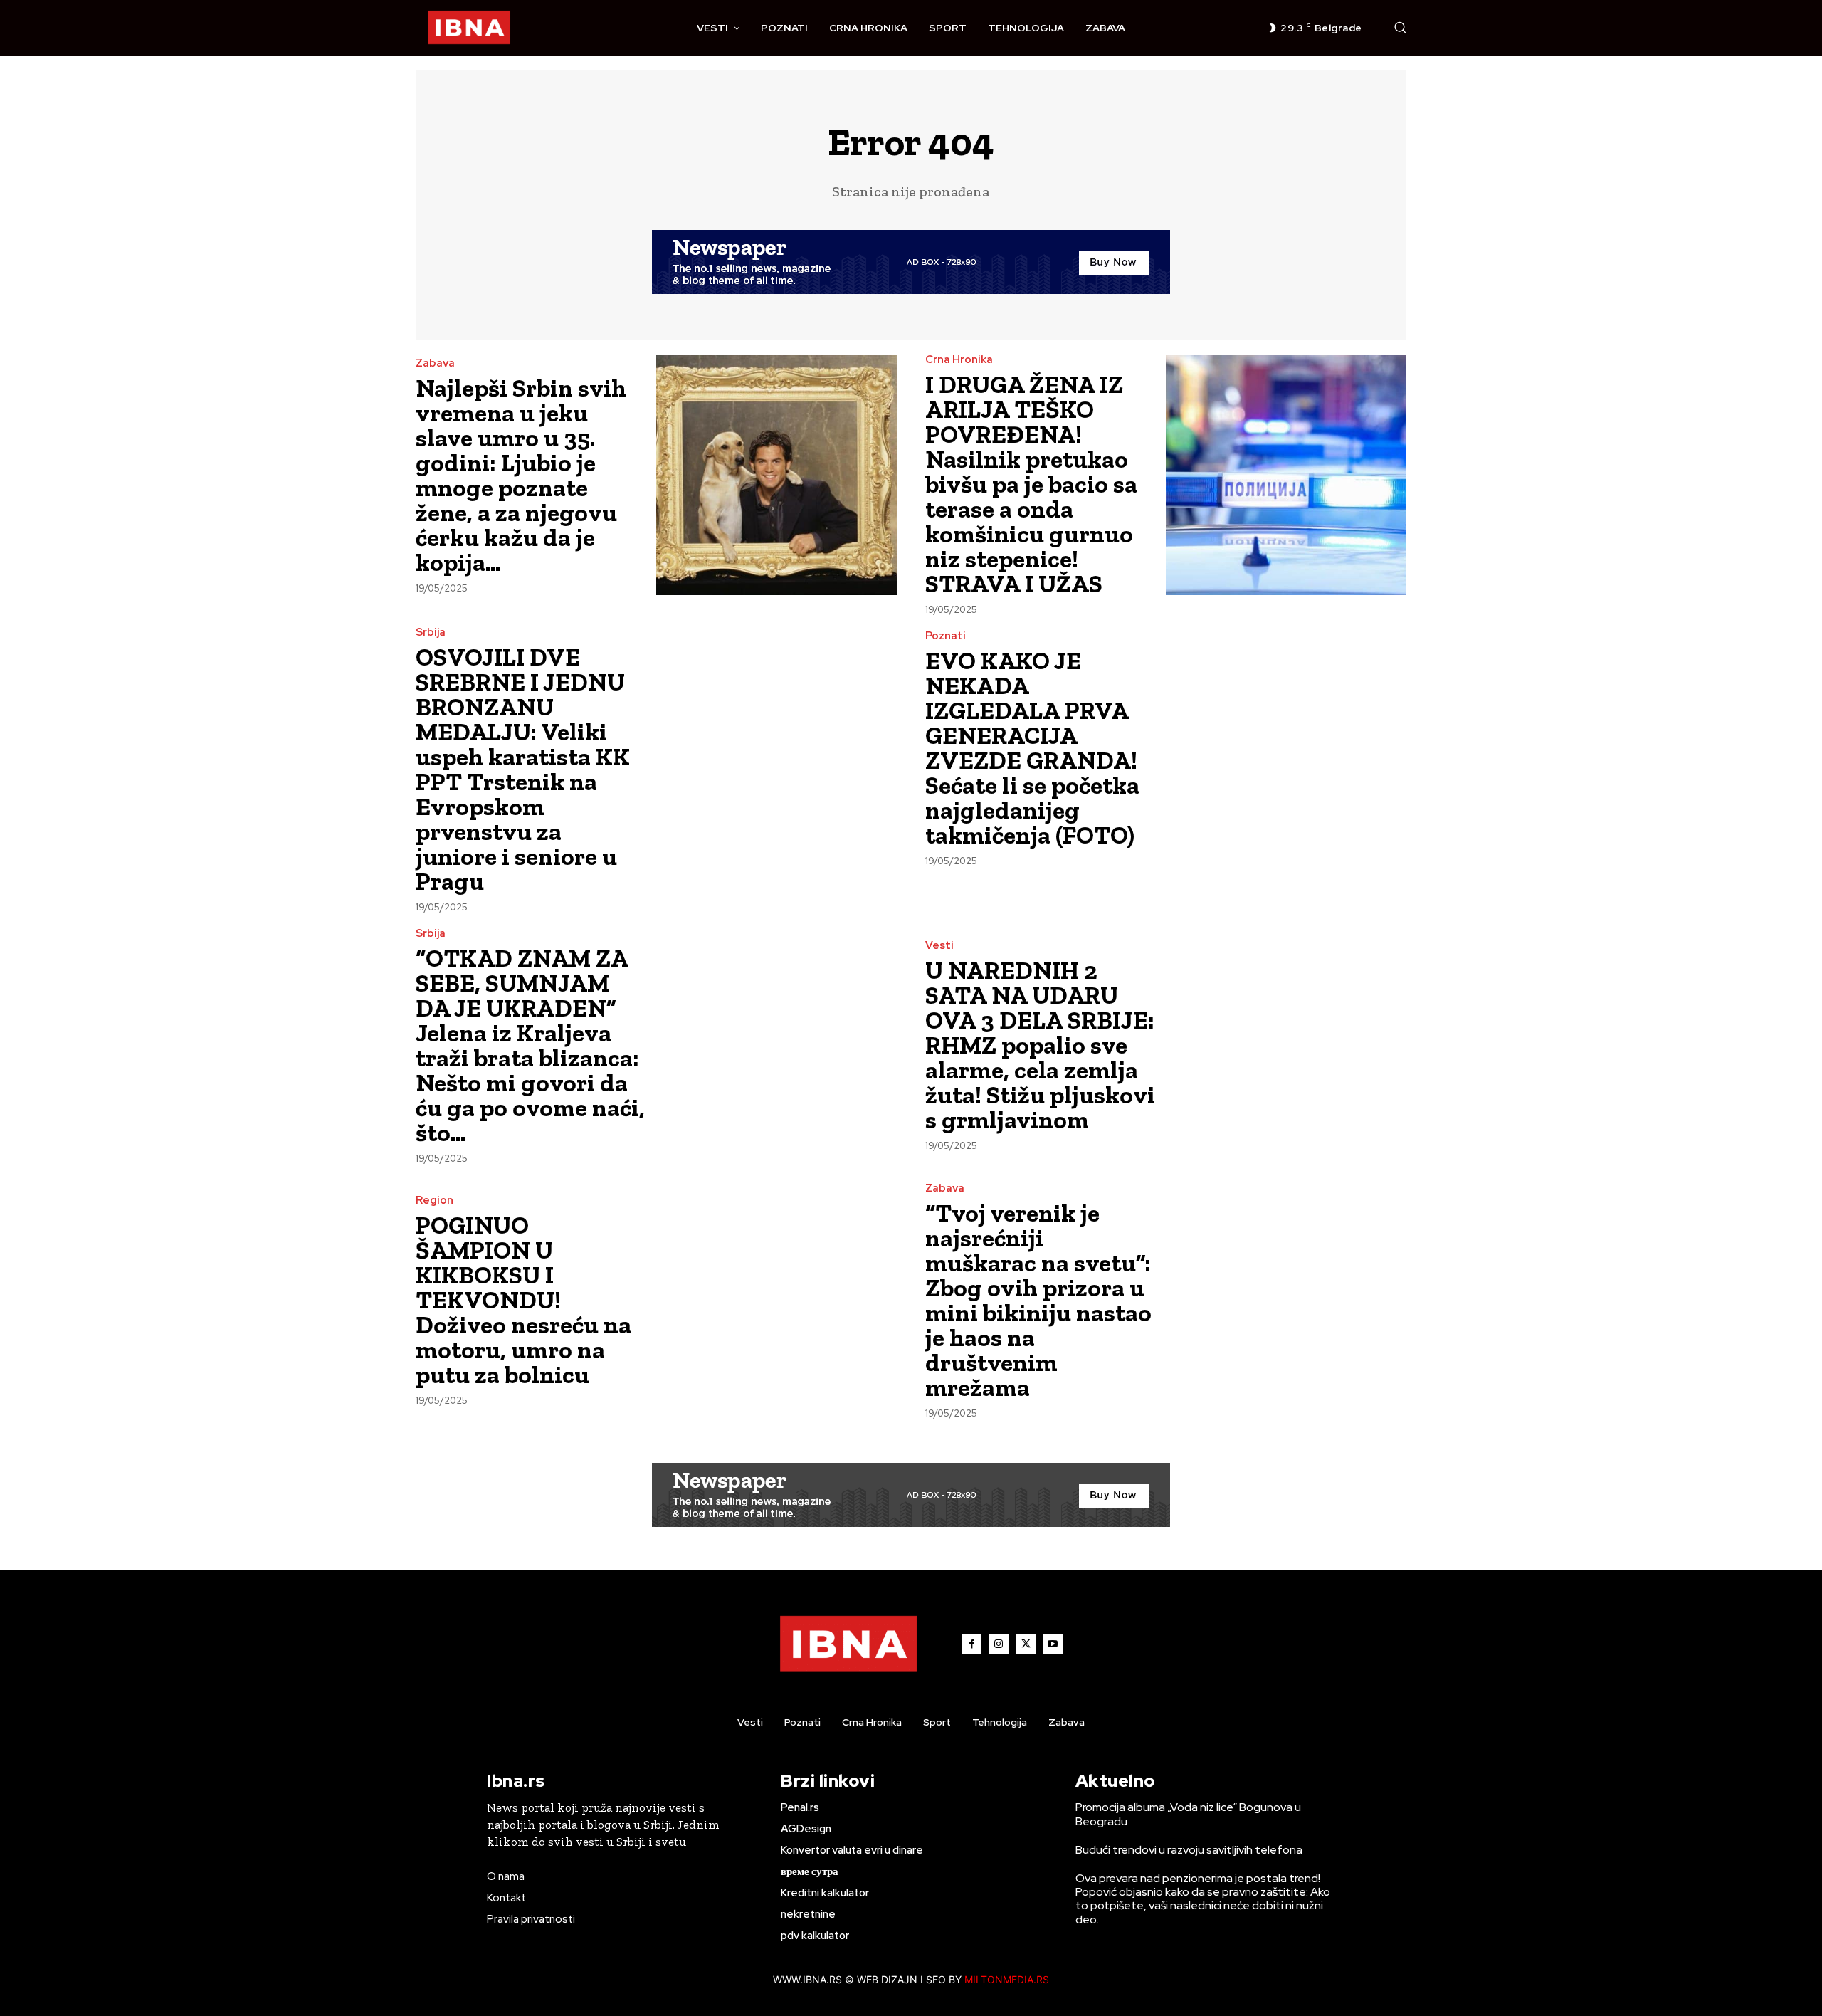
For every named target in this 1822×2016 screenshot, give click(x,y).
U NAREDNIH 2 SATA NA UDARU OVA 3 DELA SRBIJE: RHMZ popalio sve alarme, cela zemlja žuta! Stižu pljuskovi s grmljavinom (1040, 1045)
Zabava (435, 363)
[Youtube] (1053, 1644)
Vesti (939, 946)
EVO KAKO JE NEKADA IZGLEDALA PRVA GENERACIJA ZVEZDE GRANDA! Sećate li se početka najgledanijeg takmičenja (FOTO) (1032, 748)
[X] (1026, 1644)
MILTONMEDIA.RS (1007, 1979)
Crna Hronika (959, 360)
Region (435, 1201)
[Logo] (469, 28)
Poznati (946, 636)
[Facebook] (971, 1644)
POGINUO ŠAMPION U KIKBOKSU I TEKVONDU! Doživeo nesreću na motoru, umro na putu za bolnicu (523, 1300)
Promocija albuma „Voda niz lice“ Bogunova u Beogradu (1188, 1814)
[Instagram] (999, 1644)
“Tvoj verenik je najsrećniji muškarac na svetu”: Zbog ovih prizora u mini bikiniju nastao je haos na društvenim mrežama (1038, 1300)
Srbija (431, 632)
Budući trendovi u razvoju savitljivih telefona (1189, 1850)
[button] (1400, 27)
